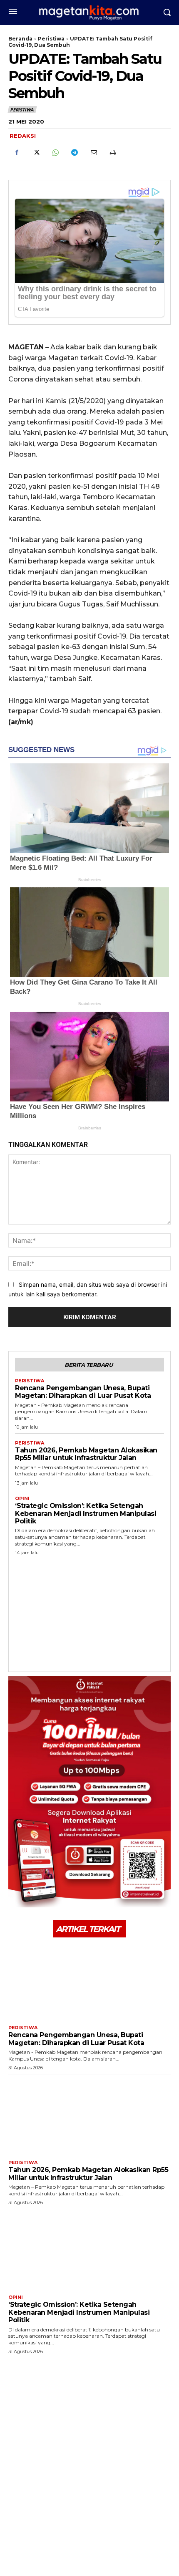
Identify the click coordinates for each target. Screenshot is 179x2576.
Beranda (20, 39)
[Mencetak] (112, 153)
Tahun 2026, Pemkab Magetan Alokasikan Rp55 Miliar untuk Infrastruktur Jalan (86, 1454)
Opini (22, 1499)
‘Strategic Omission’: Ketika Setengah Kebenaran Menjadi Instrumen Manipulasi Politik (86, 1513)
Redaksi (23, 136)
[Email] (93, 153)
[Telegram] (74, 153)
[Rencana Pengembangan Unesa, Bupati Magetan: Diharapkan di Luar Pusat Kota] (89, 1980)
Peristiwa (51, 39)
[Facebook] (17, 153)
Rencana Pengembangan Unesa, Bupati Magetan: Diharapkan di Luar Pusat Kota (83, 1392)
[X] (36, 153)
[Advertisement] (89, 1611)
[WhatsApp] (55, 153)
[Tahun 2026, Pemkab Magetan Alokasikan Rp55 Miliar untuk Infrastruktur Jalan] (89, 2115)
